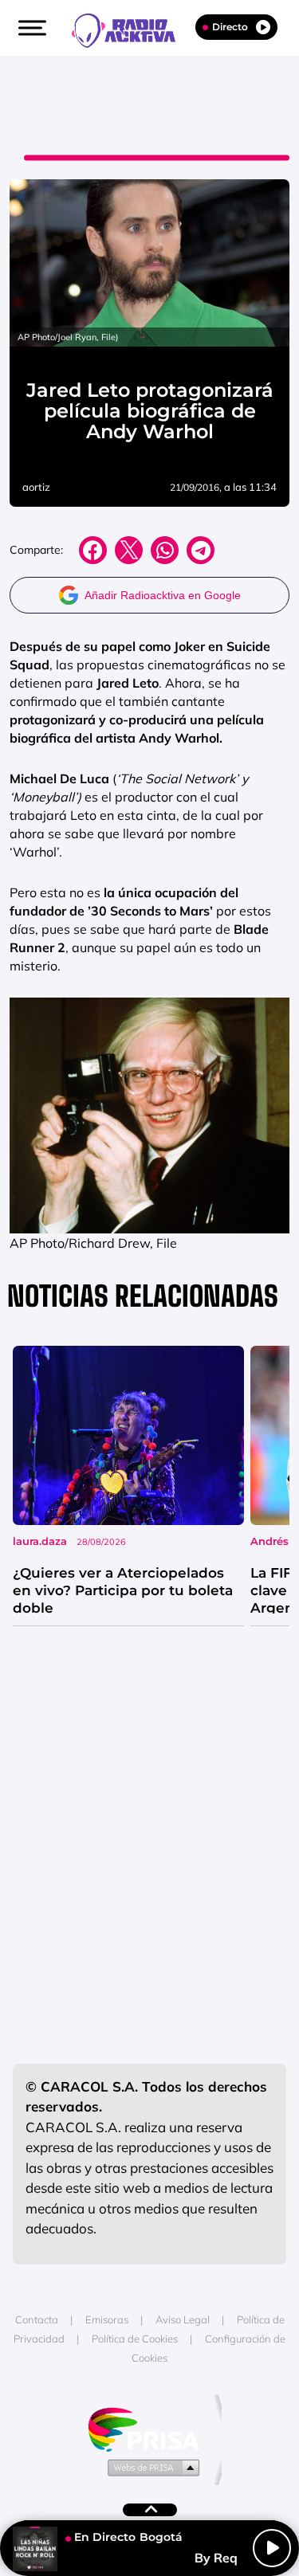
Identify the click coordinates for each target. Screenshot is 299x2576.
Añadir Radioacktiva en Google (163, 595)
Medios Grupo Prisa (150, 2467)
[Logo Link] (132, 29)
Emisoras (107, 2319)
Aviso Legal (183, 2319)
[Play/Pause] (272, 2548)
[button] (30, 28)
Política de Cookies (135, 2339)
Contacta (37, 2319)
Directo (230, 27)
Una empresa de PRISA (150, 2428)
